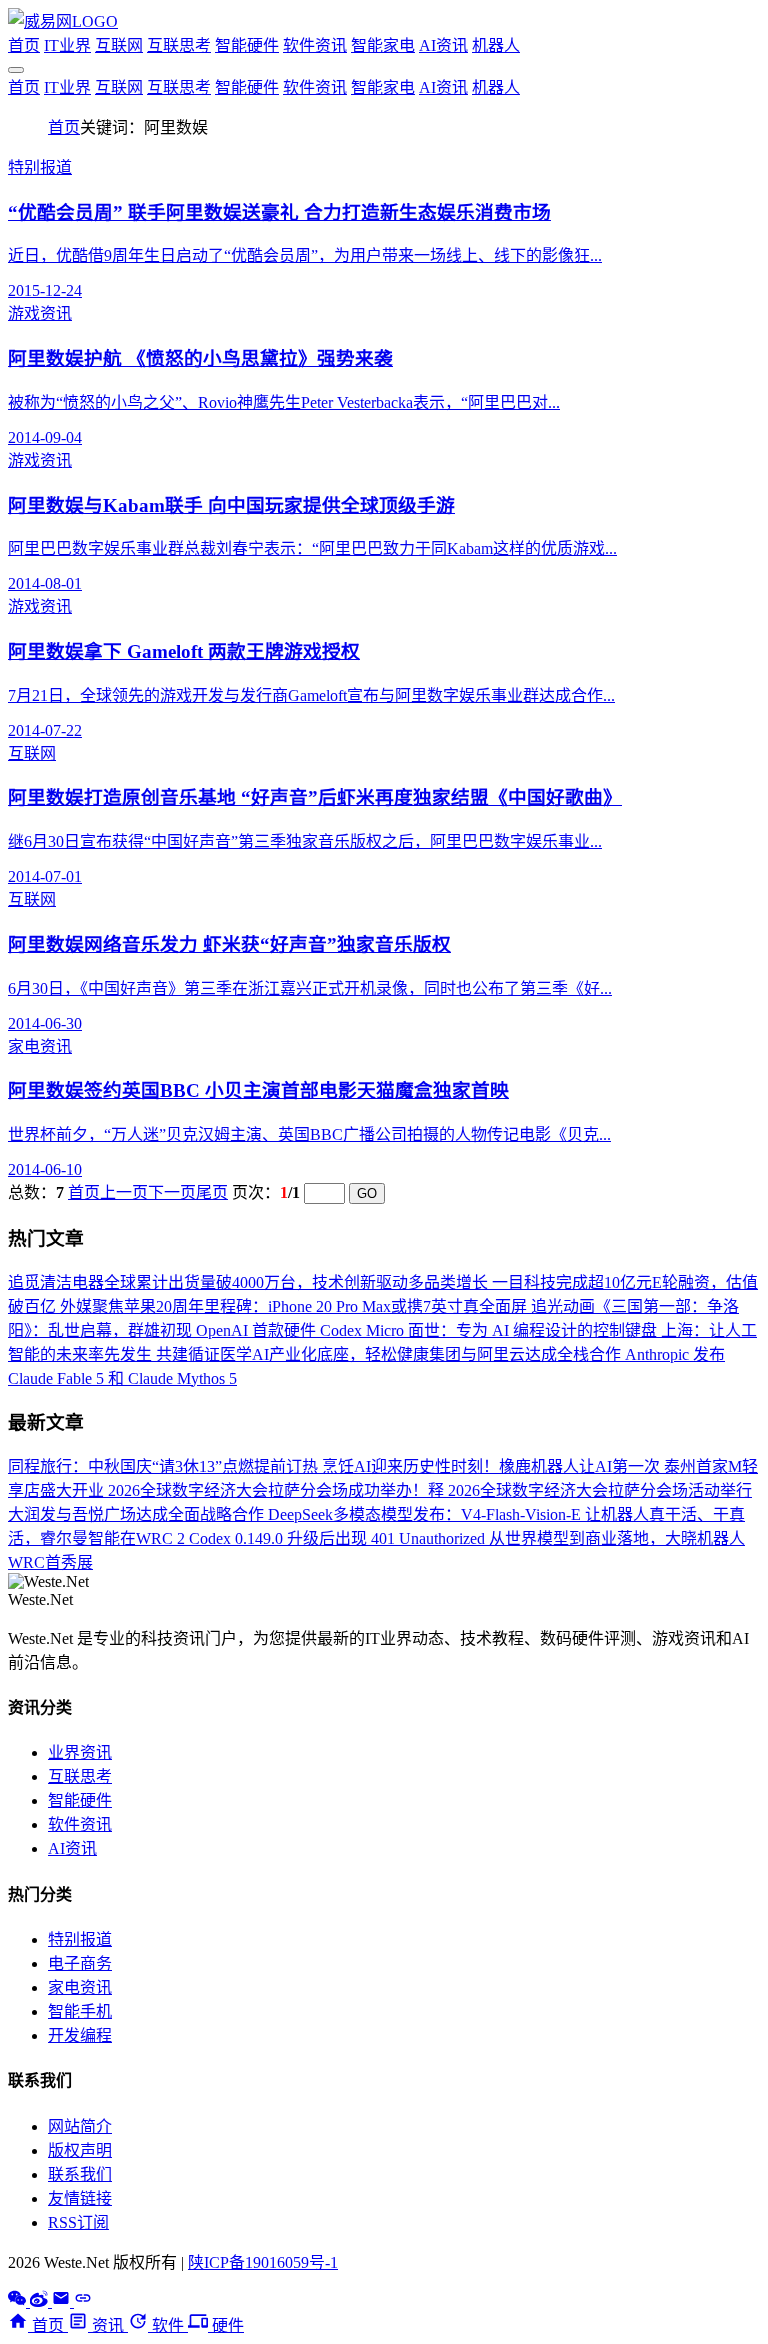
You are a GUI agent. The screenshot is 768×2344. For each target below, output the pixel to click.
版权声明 (80, 2150)
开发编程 (80, 2035)
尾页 (212, 1192)
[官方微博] (41, 2301)
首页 (24, 45)
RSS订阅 (78, 2222)
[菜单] (16, 70)
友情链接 (80, 2198)
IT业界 (67, 45)
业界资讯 (80, 1752)
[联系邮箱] (63, 2301)
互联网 (119, 45)
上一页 (124, 1192)
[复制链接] (83, 2301)
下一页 (172, 1192)
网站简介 (80, 2126)
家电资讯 (80, 1987)
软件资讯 (315, 45)
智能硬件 (247, 45)
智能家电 (383, 45)
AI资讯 (443, 45)
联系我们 (80, 2174)
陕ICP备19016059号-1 (263, 2262)
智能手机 (80, 2011)
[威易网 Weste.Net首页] (63, 21)
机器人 (496, 45)
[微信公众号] (19, 2301)
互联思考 (179, 45)
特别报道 (80, 1939)
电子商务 (80, 1963)
